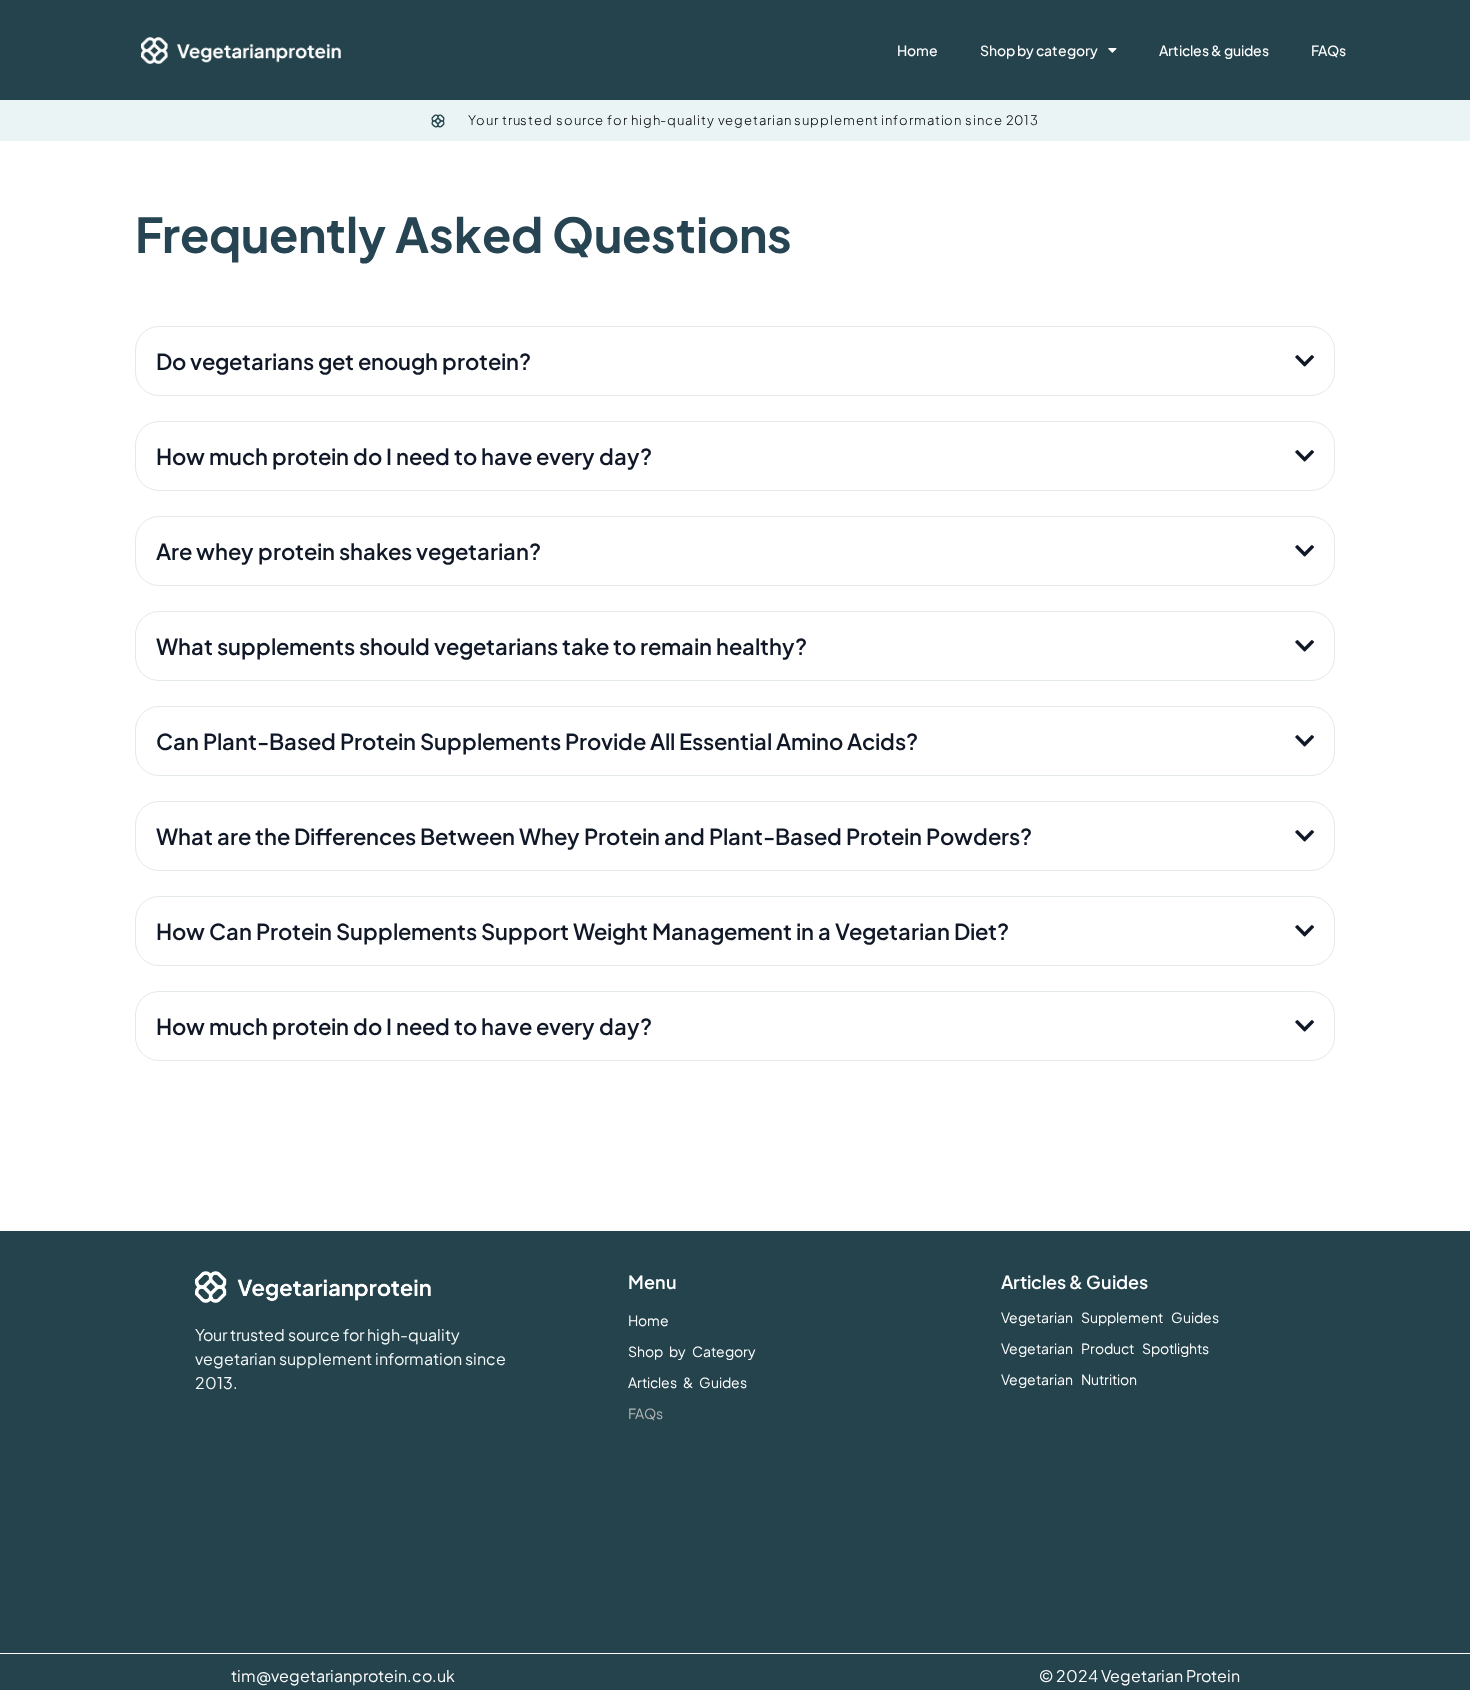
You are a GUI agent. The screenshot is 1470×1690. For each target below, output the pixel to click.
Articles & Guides (687, 1382)
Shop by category (1039, 50)
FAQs (1328, 50)
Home (917, 50)
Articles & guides (1214, 50)
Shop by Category (692, 1351)
